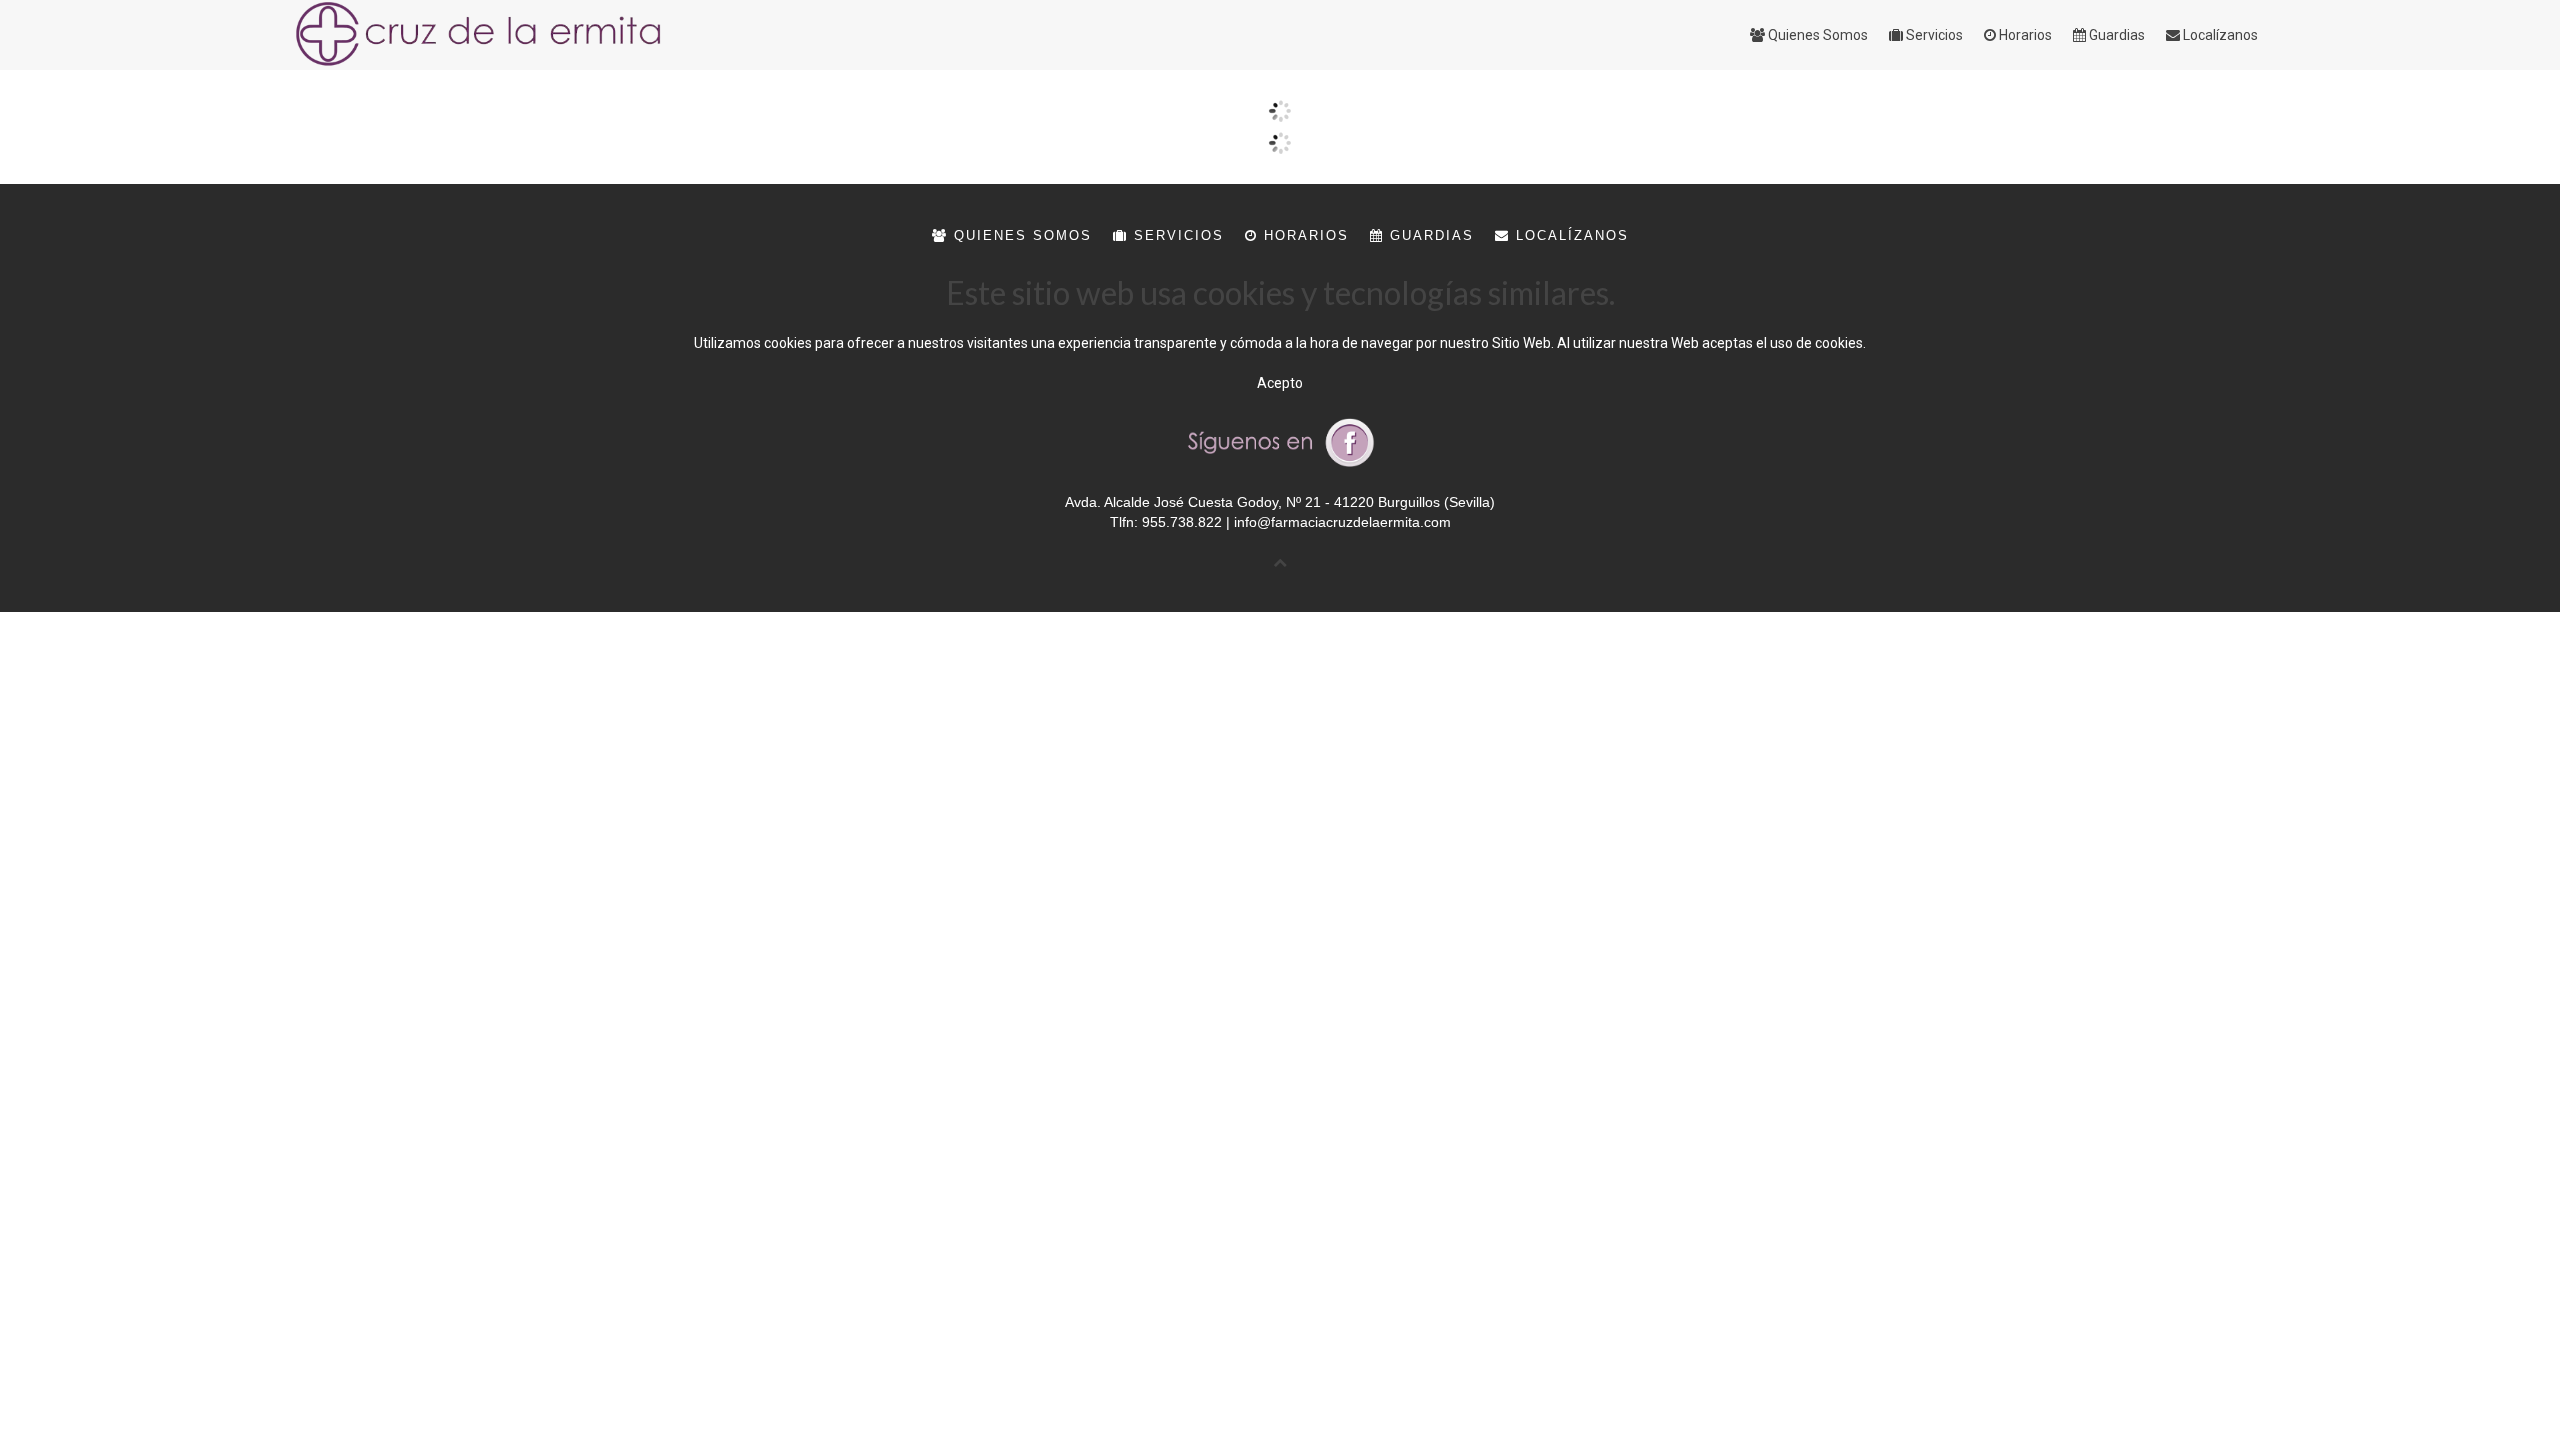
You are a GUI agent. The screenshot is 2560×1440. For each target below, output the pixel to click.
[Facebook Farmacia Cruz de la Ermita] (1280, 441)
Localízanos (1569, 235)
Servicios (1176, 235)
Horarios (1303, 235)
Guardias (1429, 235)
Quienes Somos (1020, 235)
